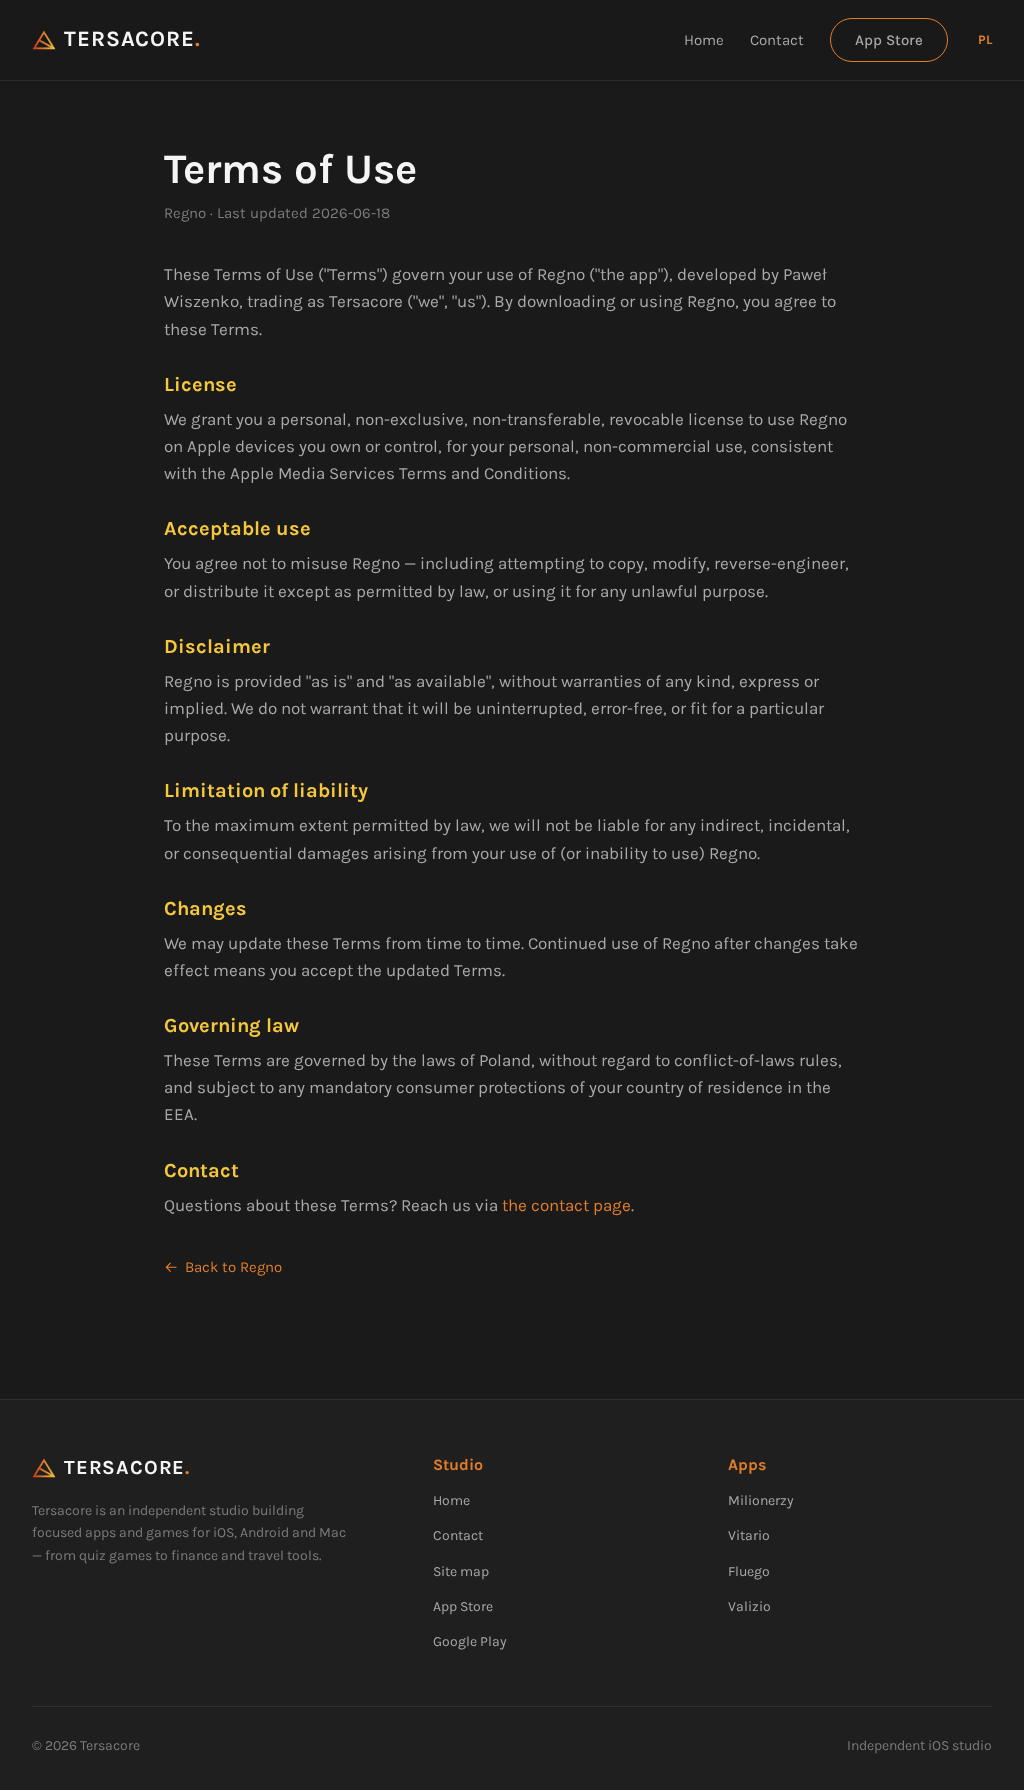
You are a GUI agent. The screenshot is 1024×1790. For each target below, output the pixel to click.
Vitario (749, 1535)
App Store (889, 40)
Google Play (470, 1641)
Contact (777, 40)
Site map (461, 1571)
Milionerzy (761, 1500)
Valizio (749, 1606)
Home (704, 40)
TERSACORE (132, 39)
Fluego (749, 1571)
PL (985, 39)
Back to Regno (233, 1267)
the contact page (566, 1205)
